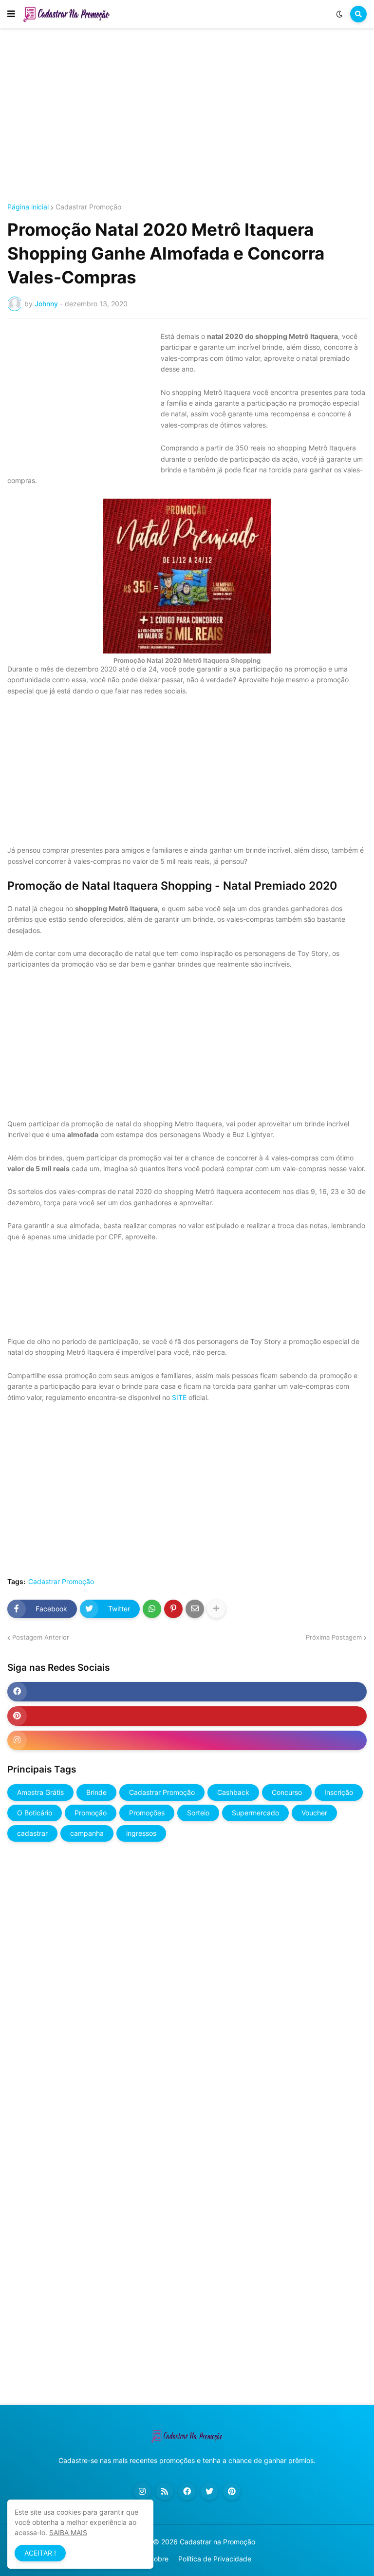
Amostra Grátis (40, 1792)
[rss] (165, 2491)
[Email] (195, 1609)
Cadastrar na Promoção (217, 2542)
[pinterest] (187, 1716)
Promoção (91, 1813)
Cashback (233, 1792)
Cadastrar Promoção (88, 207)
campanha (87, 1833)
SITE (179, 1397)
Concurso (287, 1792)
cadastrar (32, 1833)
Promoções (147, 1813)
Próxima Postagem (334, 1637)
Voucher (314, 1813)
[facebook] (187, 1692)
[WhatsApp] (152, 1609)
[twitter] (209, 2491)
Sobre (159, 2559)
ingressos (141, 1833)
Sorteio (198, 1813)
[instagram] (187, 1740)
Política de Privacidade (215, 2559)
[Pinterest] (173, 1609)
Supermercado (255, 1813)
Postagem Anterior (41, 1637)
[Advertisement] (187, 116)
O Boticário (35, 1813)
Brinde (96, 1792)
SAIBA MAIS (68, 2532)
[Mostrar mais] (216, 1609)
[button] (11, 14)
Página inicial (28, 207)
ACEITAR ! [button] (40, 2553)
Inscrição (339, 1792)
